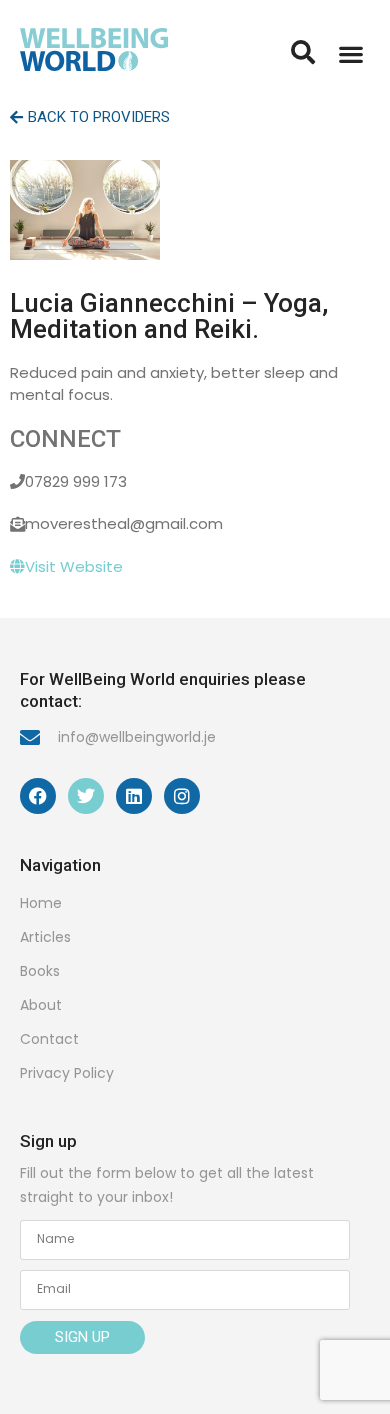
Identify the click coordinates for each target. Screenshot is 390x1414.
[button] (350, 53)
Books (40, 971)
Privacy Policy (67, 1073)
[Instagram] (182, 796)
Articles (45, 937)
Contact (49, 1039)
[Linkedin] (134, 796)
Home (41, 903)
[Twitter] (86, 796)
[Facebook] (38, 796)
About (41, 1005)
